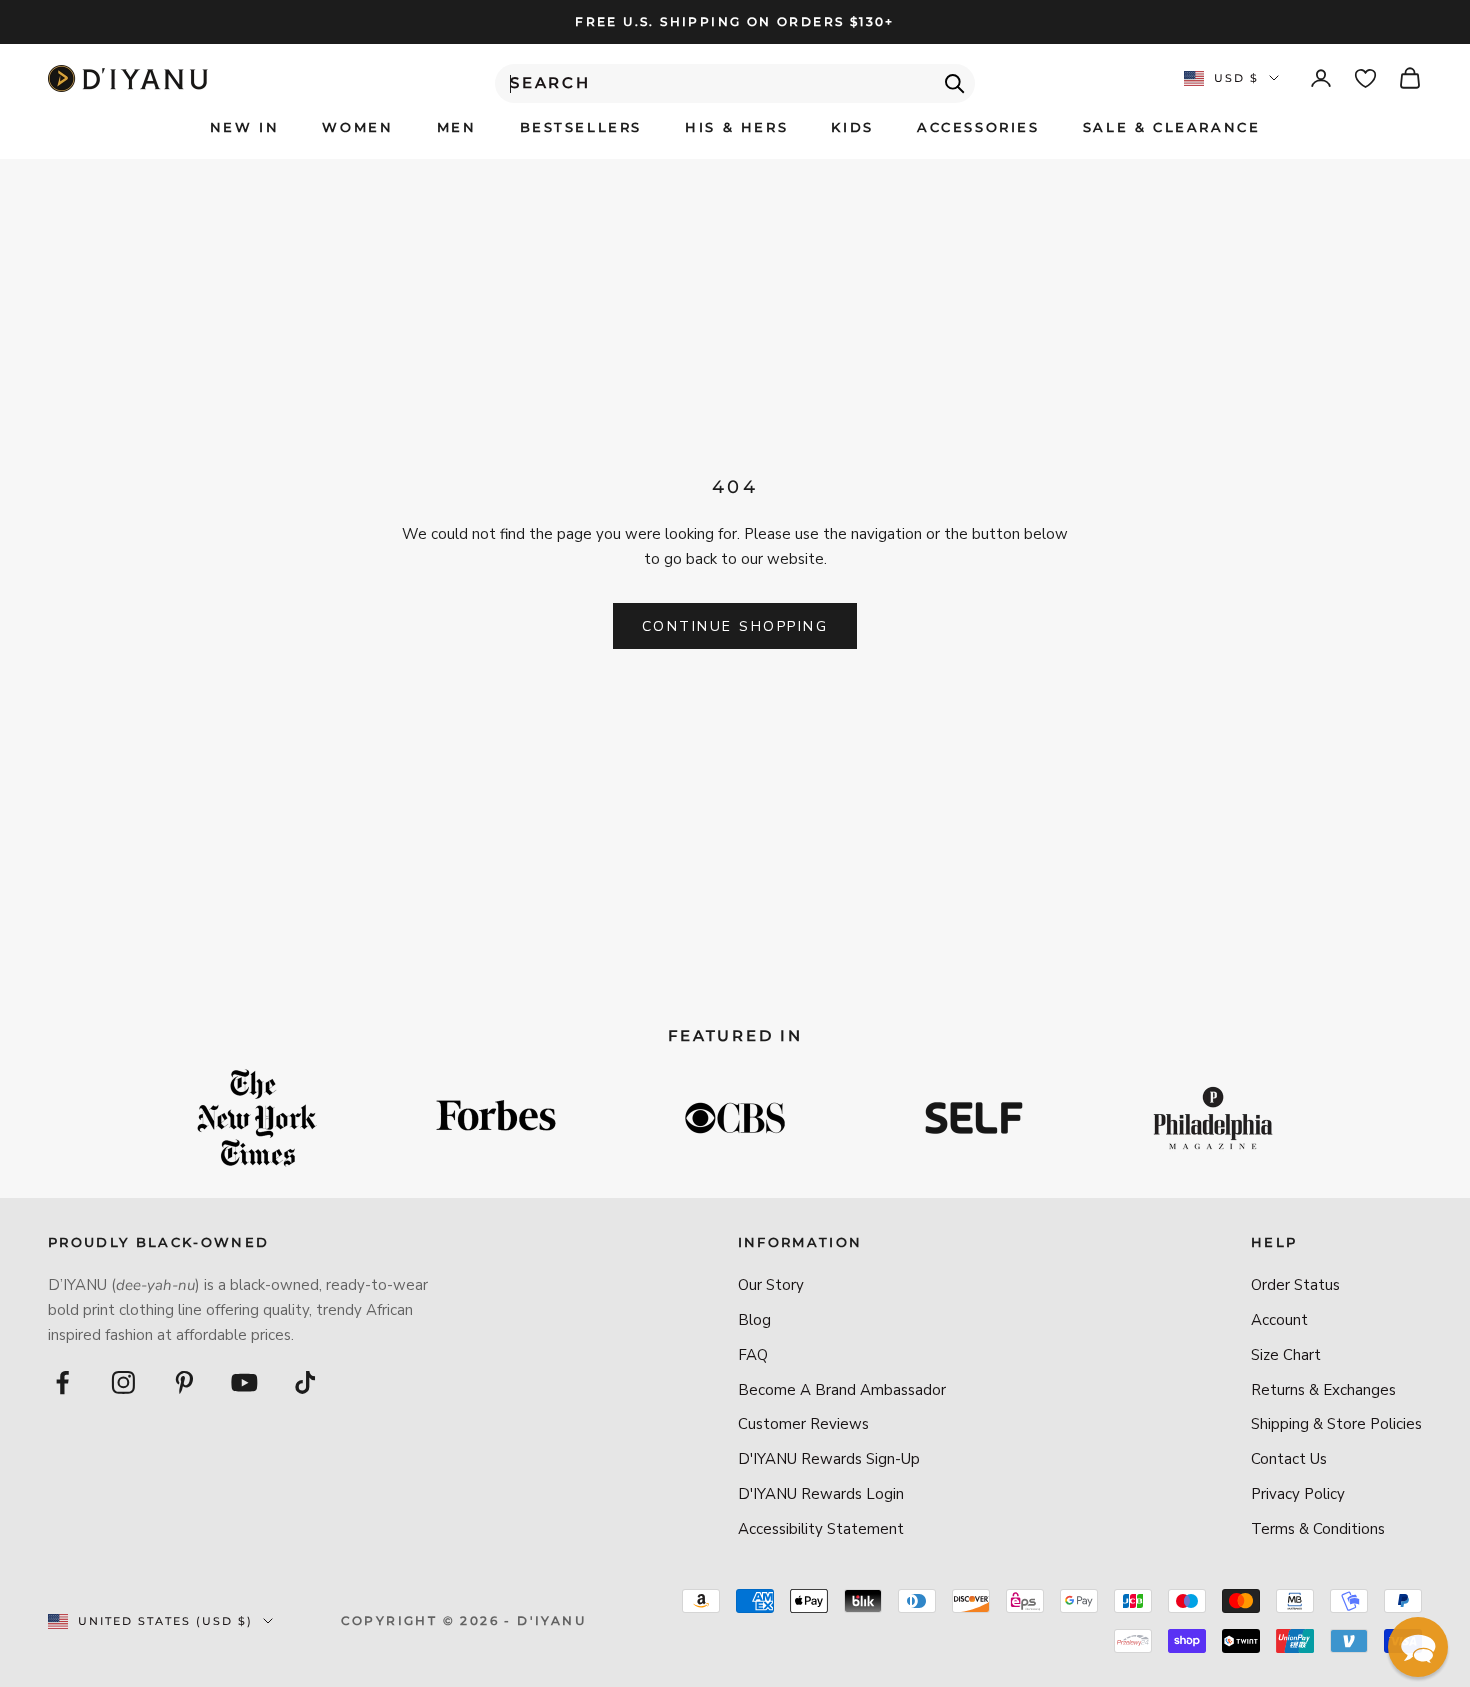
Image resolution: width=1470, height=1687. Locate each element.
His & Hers (736, 127)
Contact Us (1289, 1459)
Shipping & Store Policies (1336, 1424)
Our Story (771, 1285)
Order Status (1295, 1285)
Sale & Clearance (1172, 127)
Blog (754, 1320)
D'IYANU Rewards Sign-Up (829, 1459)
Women (357, 127)
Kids (852, 127)
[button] (1418, 1647)
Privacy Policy (1298, 1494)
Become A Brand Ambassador (842, 1390)
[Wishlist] (1365, 78)
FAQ (753, 1355)
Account (1279, 1320)
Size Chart (1286, 1355)
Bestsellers (581, 127)
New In (245, 127)
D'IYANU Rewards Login (821, 1494)
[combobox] (735, 83)
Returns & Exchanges (1323, 1390)
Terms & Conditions (1318, 1529)
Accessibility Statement (821, 1529)
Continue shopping (735, 626)
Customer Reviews (803, 1424)
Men (457, 127)
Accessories (978, 127)
